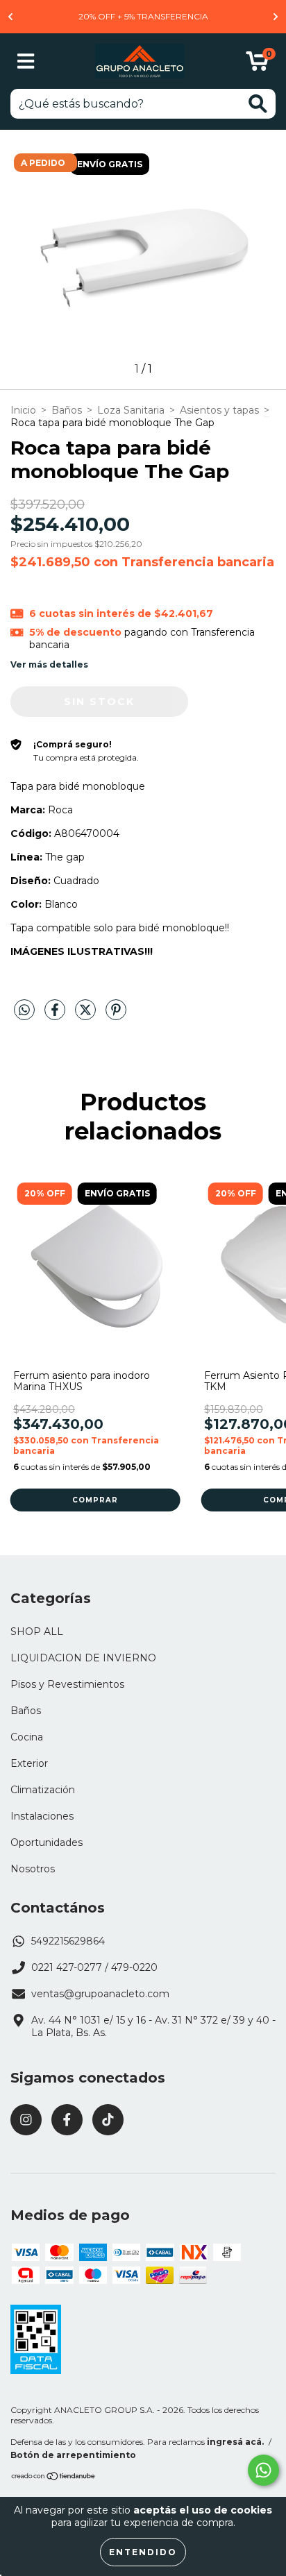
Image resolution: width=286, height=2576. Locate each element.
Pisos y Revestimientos (67, 1684)
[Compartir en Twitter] (87, 1015)
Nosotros (33, 1869)
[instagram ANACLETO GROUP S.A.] (26, 2120)
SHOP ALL (37, 1632)
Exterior (29, 1763)
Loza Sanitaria (131, 410)
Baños (67, 410)
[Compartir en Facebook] (56, 1015)
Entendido (143, 2552)
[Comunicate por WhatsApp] (263, 2470)
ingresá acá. (235, 2442)
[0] (257, 65)
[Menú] (26, 61)
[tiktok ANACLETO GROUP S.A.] (108, 2120)
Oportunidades (47, 1842)
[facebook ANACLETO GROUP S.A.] (67, 2120)
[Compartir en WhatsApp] (24, 1010)
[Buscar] (258, 104)
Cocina (27, 1737)
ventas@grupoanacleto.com (100, 1994)
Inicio (23, 410)
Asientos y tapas (219, 410)
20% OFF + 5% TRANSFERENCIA (143, 16)
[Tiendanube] (54, 2478)
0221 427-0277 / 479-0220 (94, 1967)
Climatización (43, 1790)
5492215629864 (68, 1941)
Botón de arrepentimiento (73, 2455)
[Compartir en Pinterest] (116, 1015)
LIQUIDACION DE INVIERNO (83, 1658)
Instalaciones (42, 1816)
